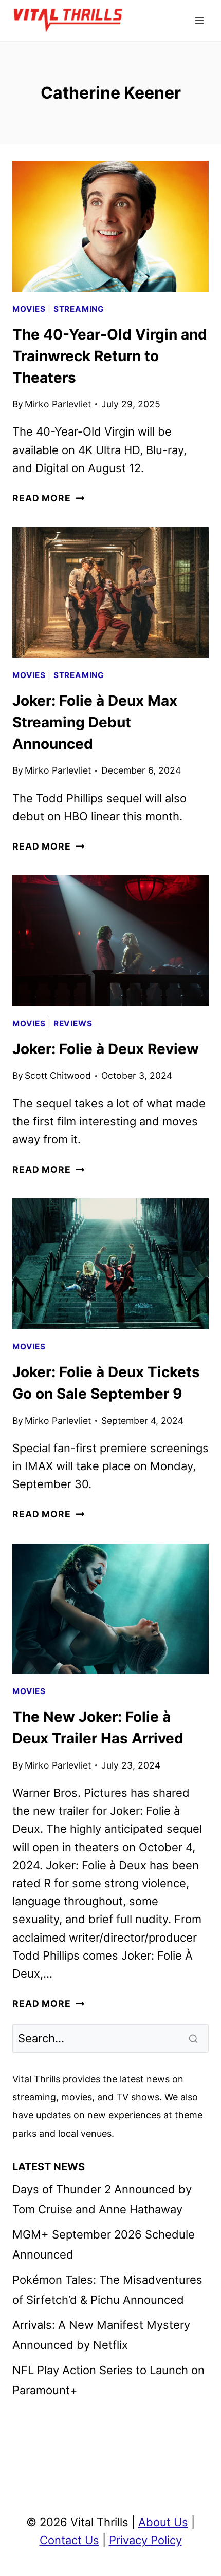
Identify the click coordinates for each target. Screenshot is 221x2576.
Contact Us (69, 2540)
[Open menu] (199, 20)
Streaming (79, 309)
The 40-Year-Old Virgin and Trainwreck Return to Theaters (110, 356)
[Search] (194, 2038)
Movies (29, 309)
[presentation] (110, 226)
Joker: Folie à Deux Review (106, 1049)
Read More (48, 498)
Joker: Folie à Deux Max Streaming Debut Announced (95, 722)
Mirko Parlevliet (58, 404)
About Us (163, 2522)
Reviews (73, 1023)
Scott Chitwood (58, 1075)
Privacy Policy (145, 2540)
